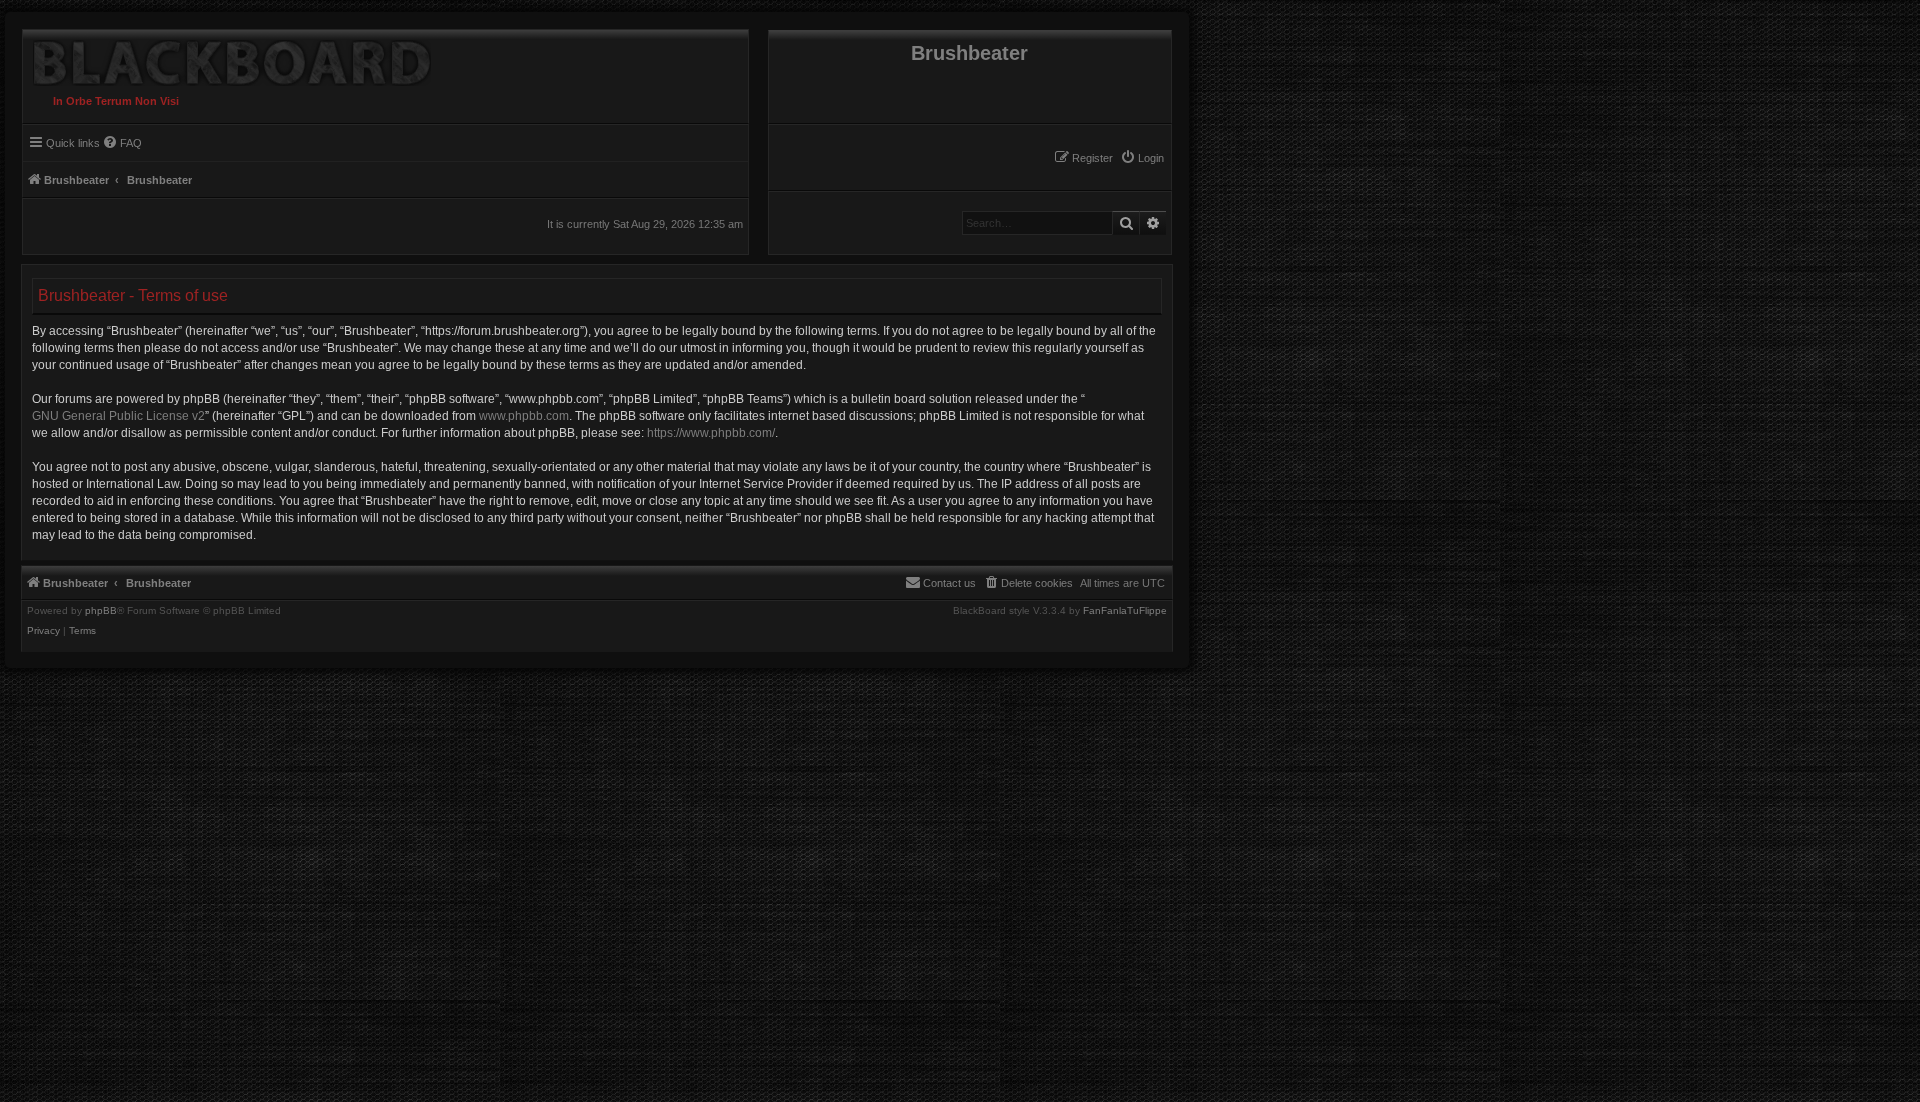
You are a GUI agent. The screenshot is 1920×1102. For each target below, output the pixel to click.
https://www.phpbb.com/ (711, 433)
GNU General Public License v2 (118, 416)
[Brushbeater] (227, 58)
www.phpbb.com (524, 416)
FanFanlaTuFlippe (1125, 611)
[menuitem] (1142, 158)
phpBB (101, 611)
